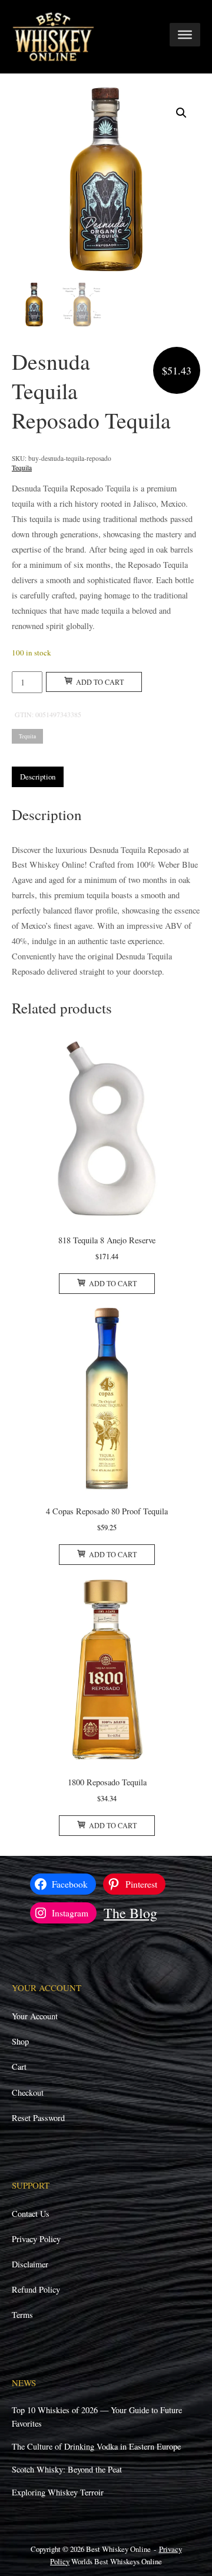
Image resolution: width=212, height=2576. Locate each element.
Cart (19, 2067)
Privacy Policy (36, 2239)
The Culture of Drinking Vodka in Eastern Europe (96, 2446)
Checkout (28, 2092)
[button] (181, 113)
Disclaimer (30, 2264)
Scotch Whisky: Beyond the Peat (67, 2469)
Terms (22, 2315)
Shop (20, 2041)
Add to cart (100, 682)
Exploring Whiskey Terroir (58, 2492)
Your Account (35, 2016)
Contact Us (31, 2214)
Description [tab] (38, 777)
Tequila (22, 468)
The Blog (130, 1913)
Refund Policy (36, 2289)
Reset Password (38, 2118)
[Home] (53, 36)
